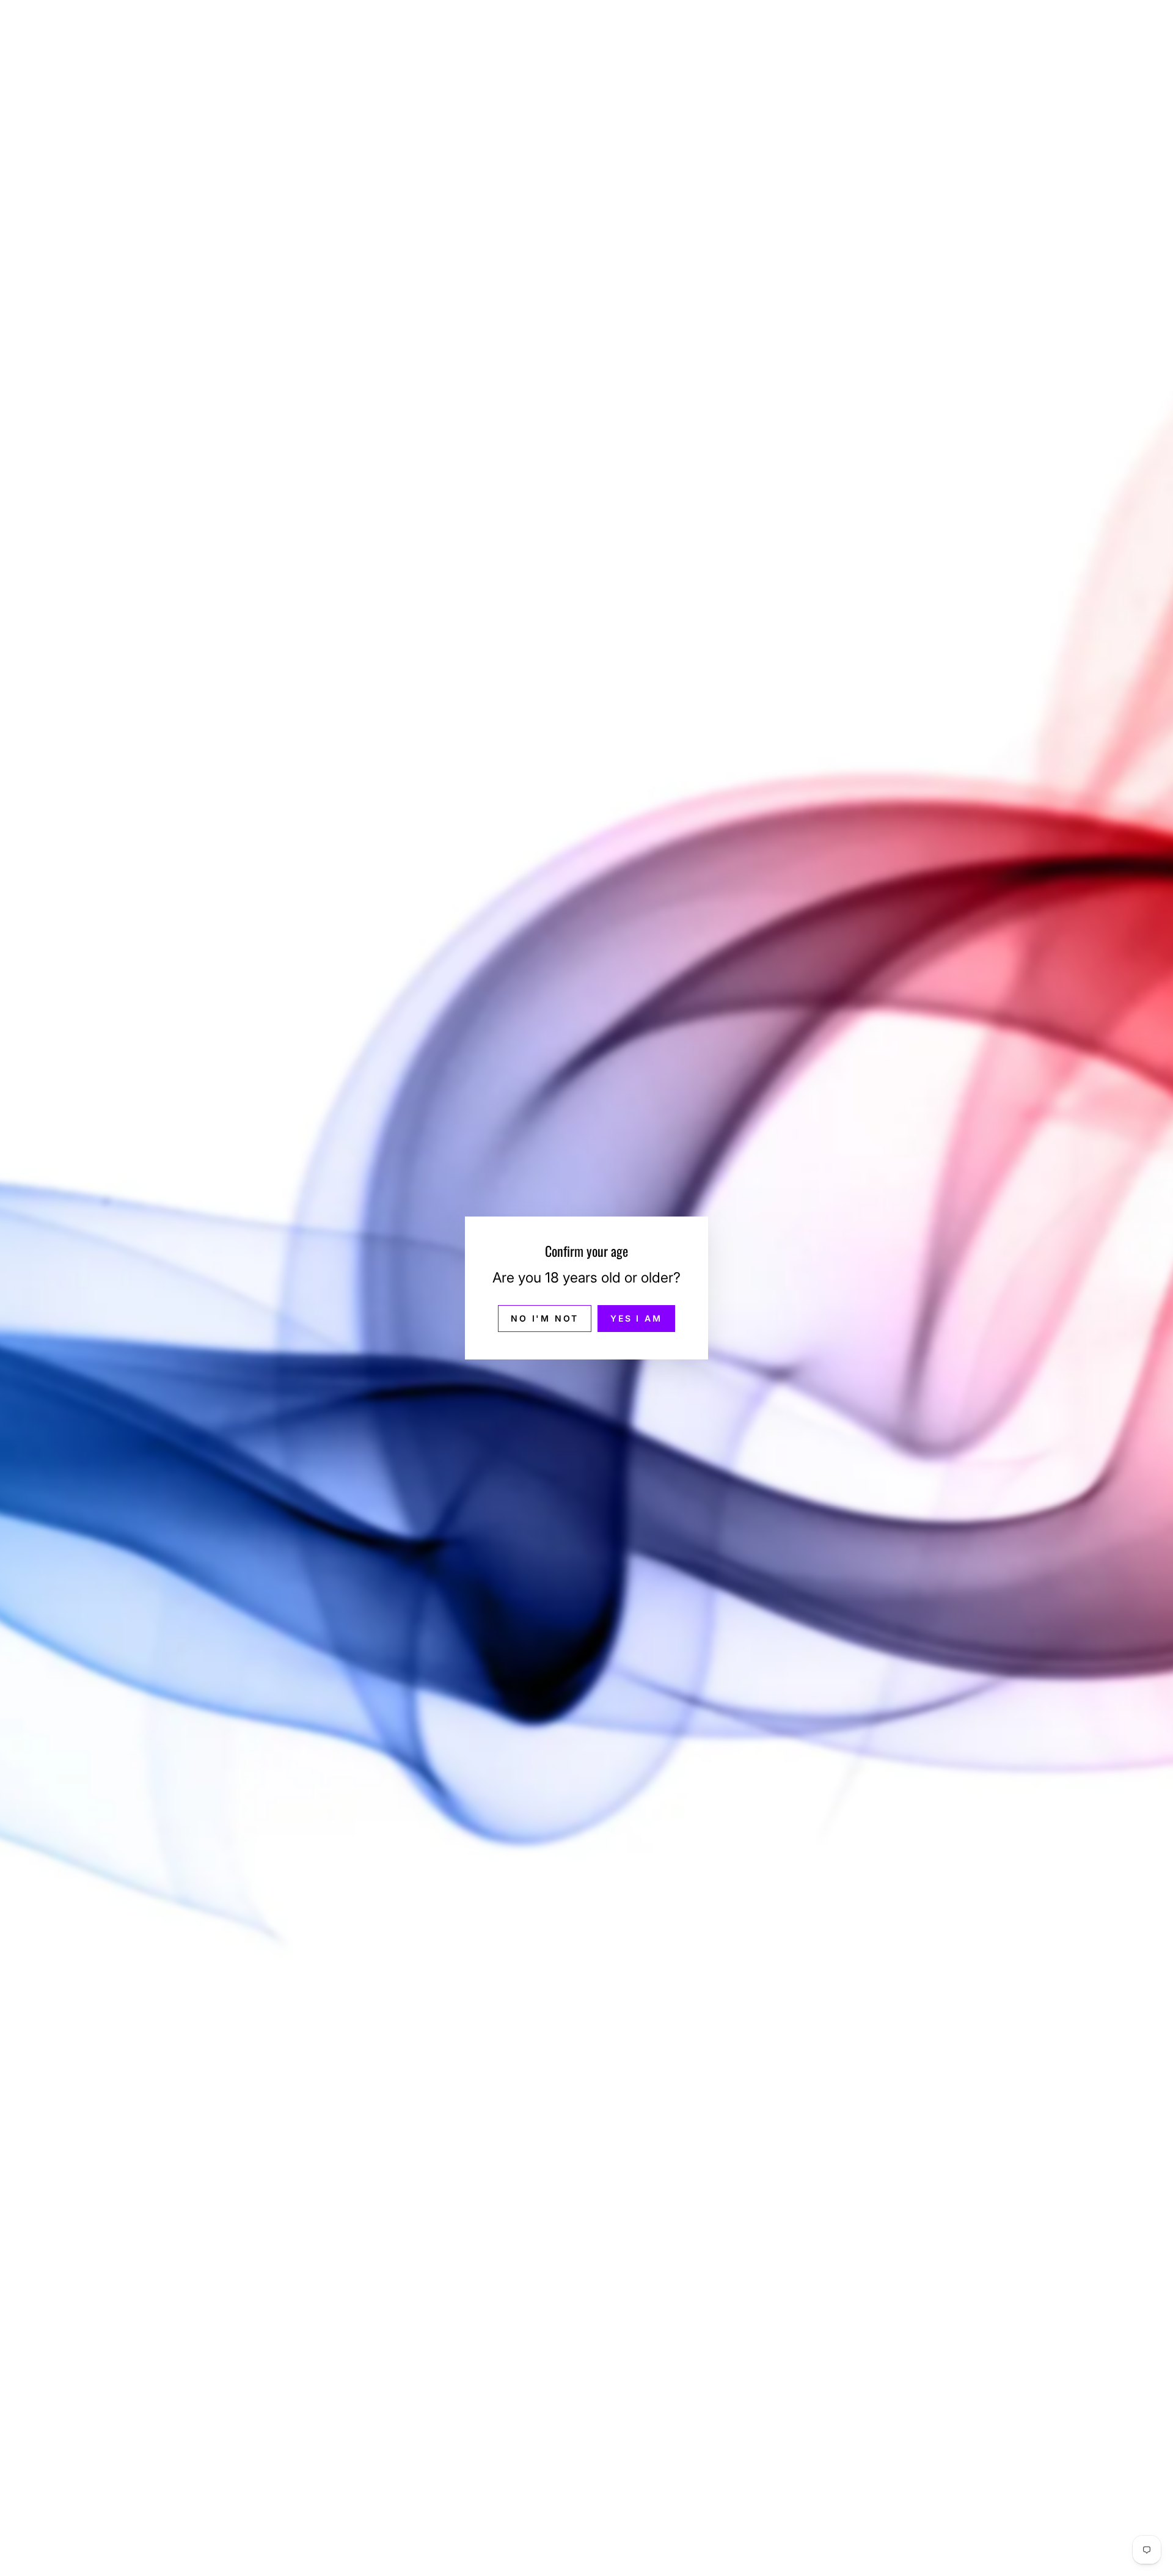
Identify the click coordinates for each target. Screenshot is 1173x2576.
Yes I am (636, 1318)
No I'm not (545, 1318)
